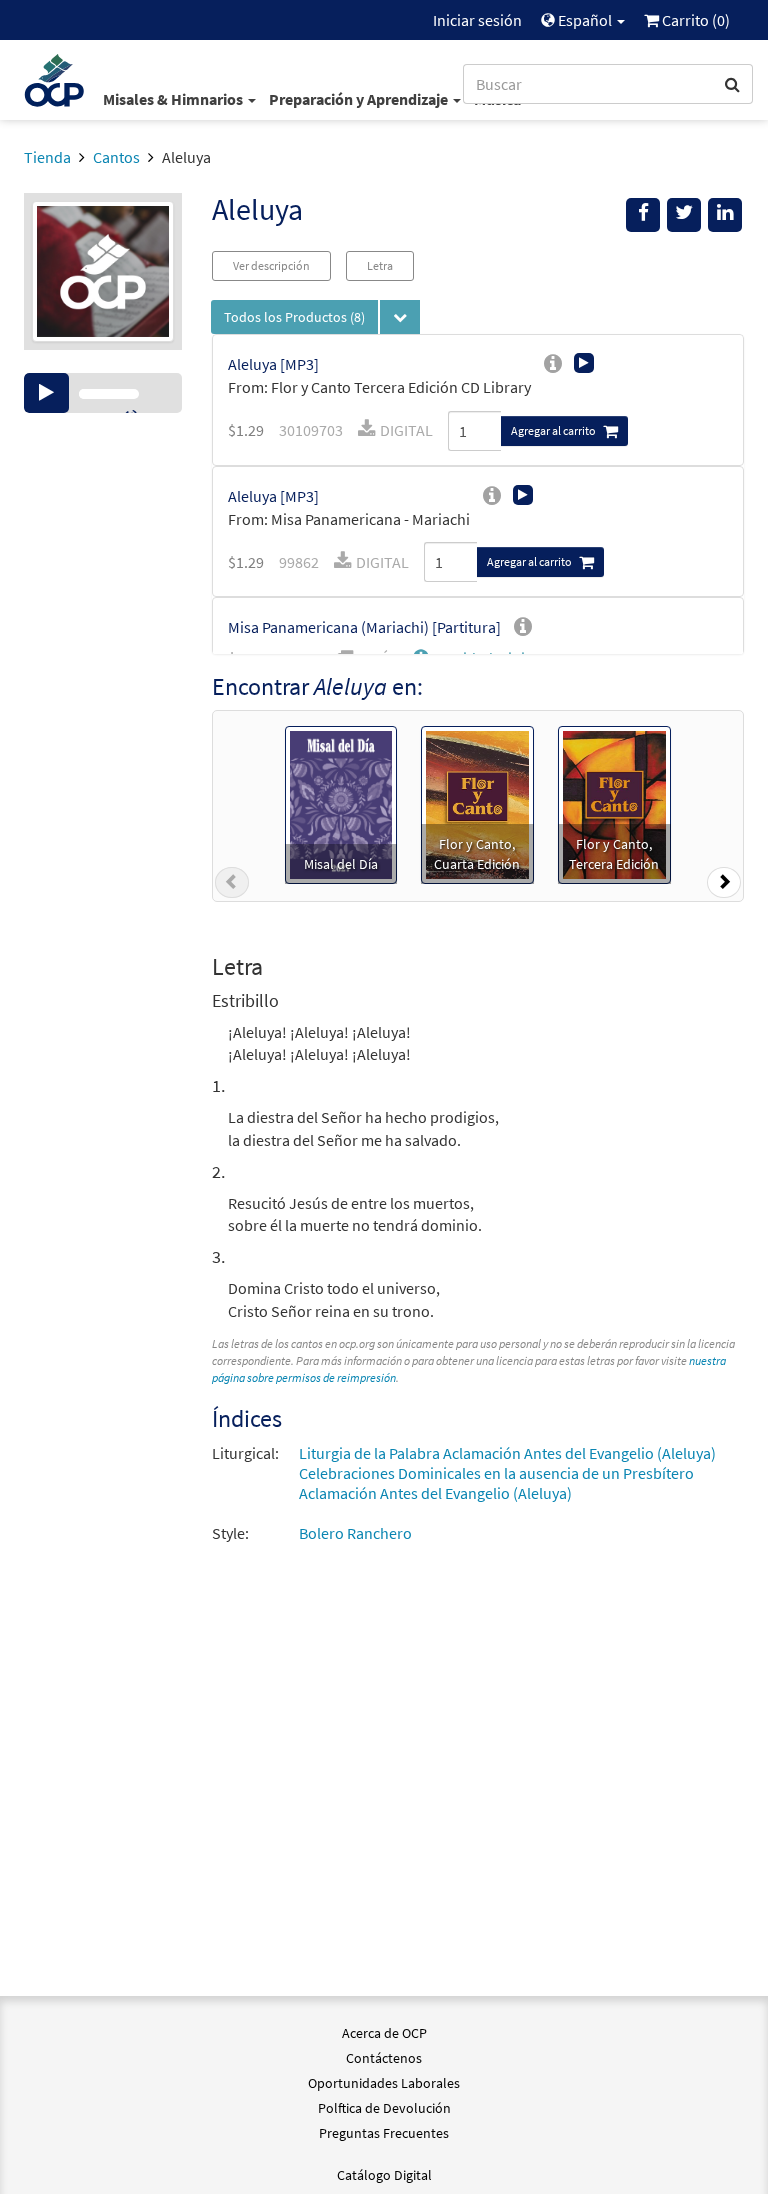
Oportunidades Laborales (384, 2083)
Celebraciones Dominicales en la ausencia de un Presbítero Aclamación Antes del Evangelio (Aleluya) (496, 1483)
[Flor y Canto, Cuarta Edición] (477, 803)
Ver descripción (271, 265)
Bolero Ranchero (355, 1533)
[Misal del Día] (341, 803)
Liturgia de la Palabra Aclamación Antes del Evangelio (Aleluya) (507, 1453)
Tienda (47, 157)
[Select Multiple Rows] (400, 317)
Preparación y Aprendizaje (360, 99)
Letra (380, 265)
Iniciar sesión (477, 20)
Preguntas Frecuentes (384, 2133)
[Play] (46, 393)
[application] (103, 393)
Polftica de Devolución (384, 2108)
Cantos (116, 157)
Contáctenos (384, 2058)
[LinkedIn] (725, 215)
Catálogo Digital (384, 2175)
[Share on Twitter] (684, 215)
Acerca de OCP (384, 2033)
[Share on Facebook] (643, 215)
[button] (232, 886)
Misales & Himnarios (174, 99)
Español (585, 20)
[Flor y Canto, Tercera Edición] (614, 803)
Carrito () (694, 20)
